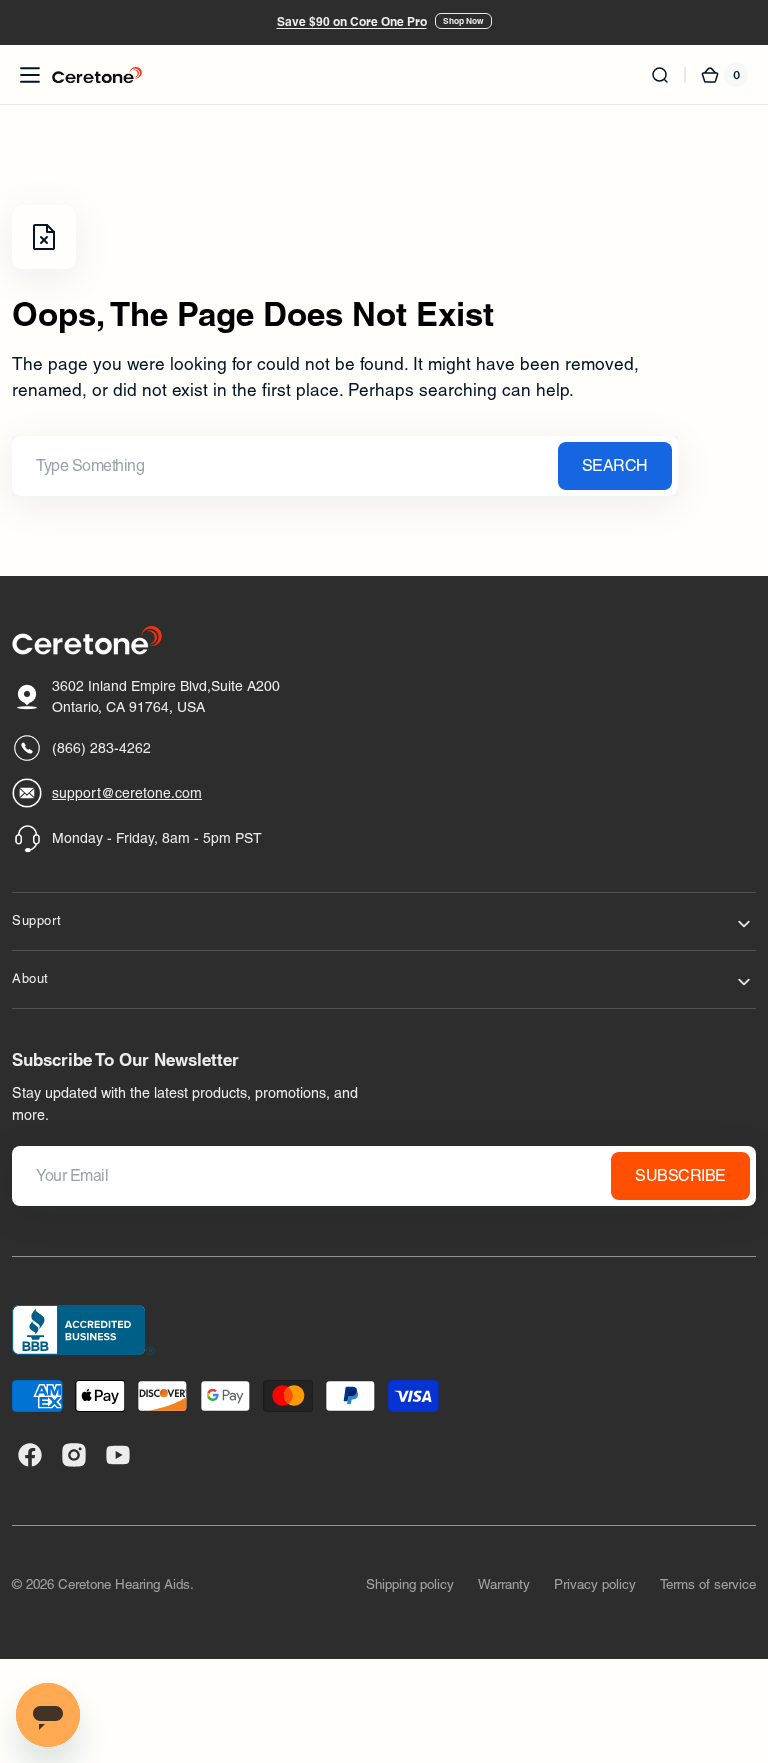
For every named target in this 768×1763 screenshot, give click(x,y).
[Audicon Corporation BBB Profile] (83, 1330)
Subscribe (680, 1175)
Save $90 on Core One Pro (352, 21)
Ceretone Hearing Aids (124, 1584)
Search (615, 465)
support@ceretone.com (127, 793)
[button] (30, 75)
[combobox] (345, 466)
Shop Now (463, 21)
